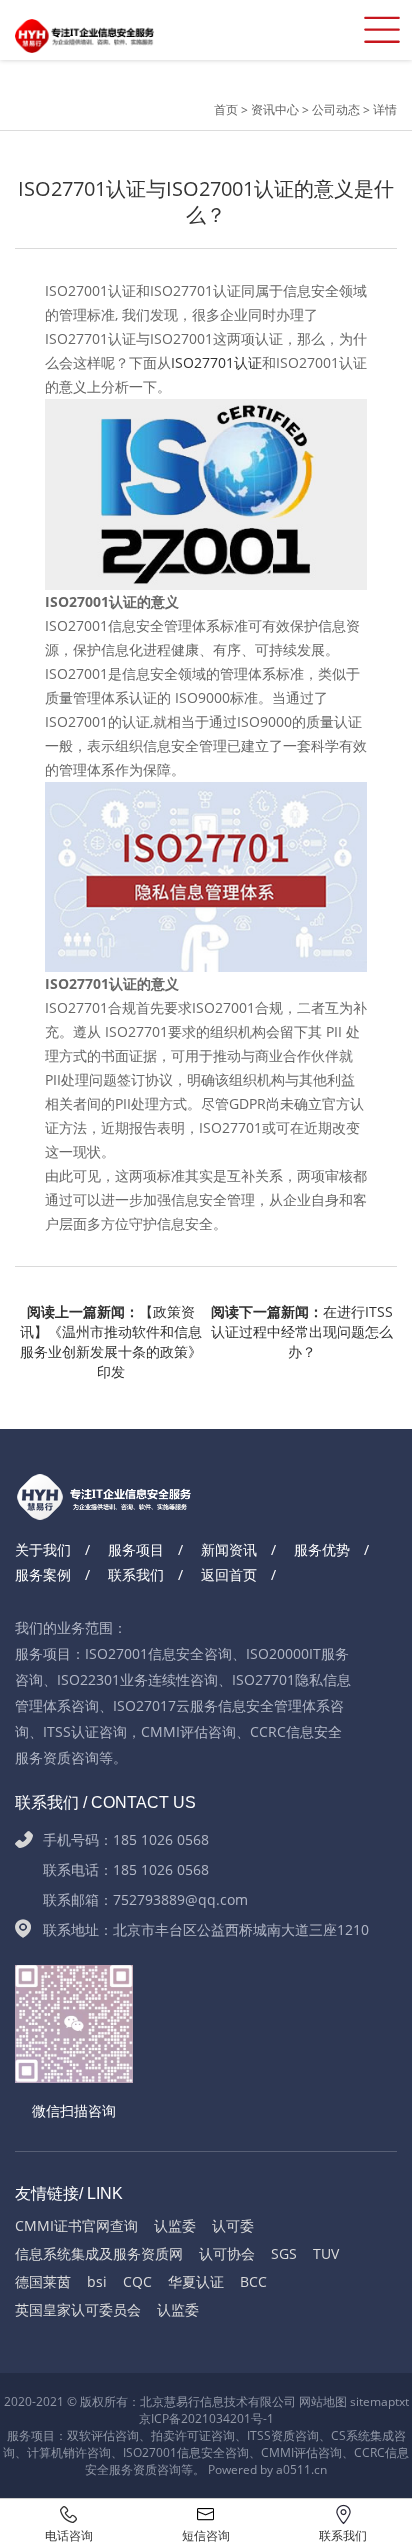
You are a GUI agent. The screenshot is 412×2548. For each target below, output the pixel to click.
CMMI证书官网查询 (76, 2225)
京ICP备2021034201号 (201, 2418)
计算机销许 (57, 2452)
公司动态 (336, 109)
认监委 (175, 2225)
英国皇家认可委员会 (78, 2309)
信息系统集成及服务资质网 (99, 2253)
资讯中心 (275, 109)
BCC (253, 2281)
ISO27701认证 (216, 362)
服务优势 (322, 1549)
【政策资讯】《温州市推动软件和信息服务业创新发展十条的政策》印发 (111, 1333)
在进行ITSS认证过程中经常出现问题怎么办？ (302, 1331)
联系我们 (136, 1574)
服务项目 (136, 1549)
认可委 (233, 2225)
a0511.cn (301, 2469)
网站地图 (323, 2401)
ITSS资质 (271, 2435)
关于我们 (43, 1549)
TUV (326, 2253)
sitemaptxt (379, 2401)
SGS (284, 2253)
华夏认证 (196, 2281)
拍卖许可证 (181, 2435)
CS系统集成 (362, 2435)
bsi (97, 2281)
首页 (227, 109)
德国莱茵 (43, 2281)
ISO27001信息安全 (174, 2452)
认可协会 (227, 2253)
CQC (137, 2281)
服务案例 (43, 1574)
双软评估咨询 (103, 2435)
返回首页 (229, 1574)
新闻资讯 (229, 1549)
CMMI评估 (289, 2452)
